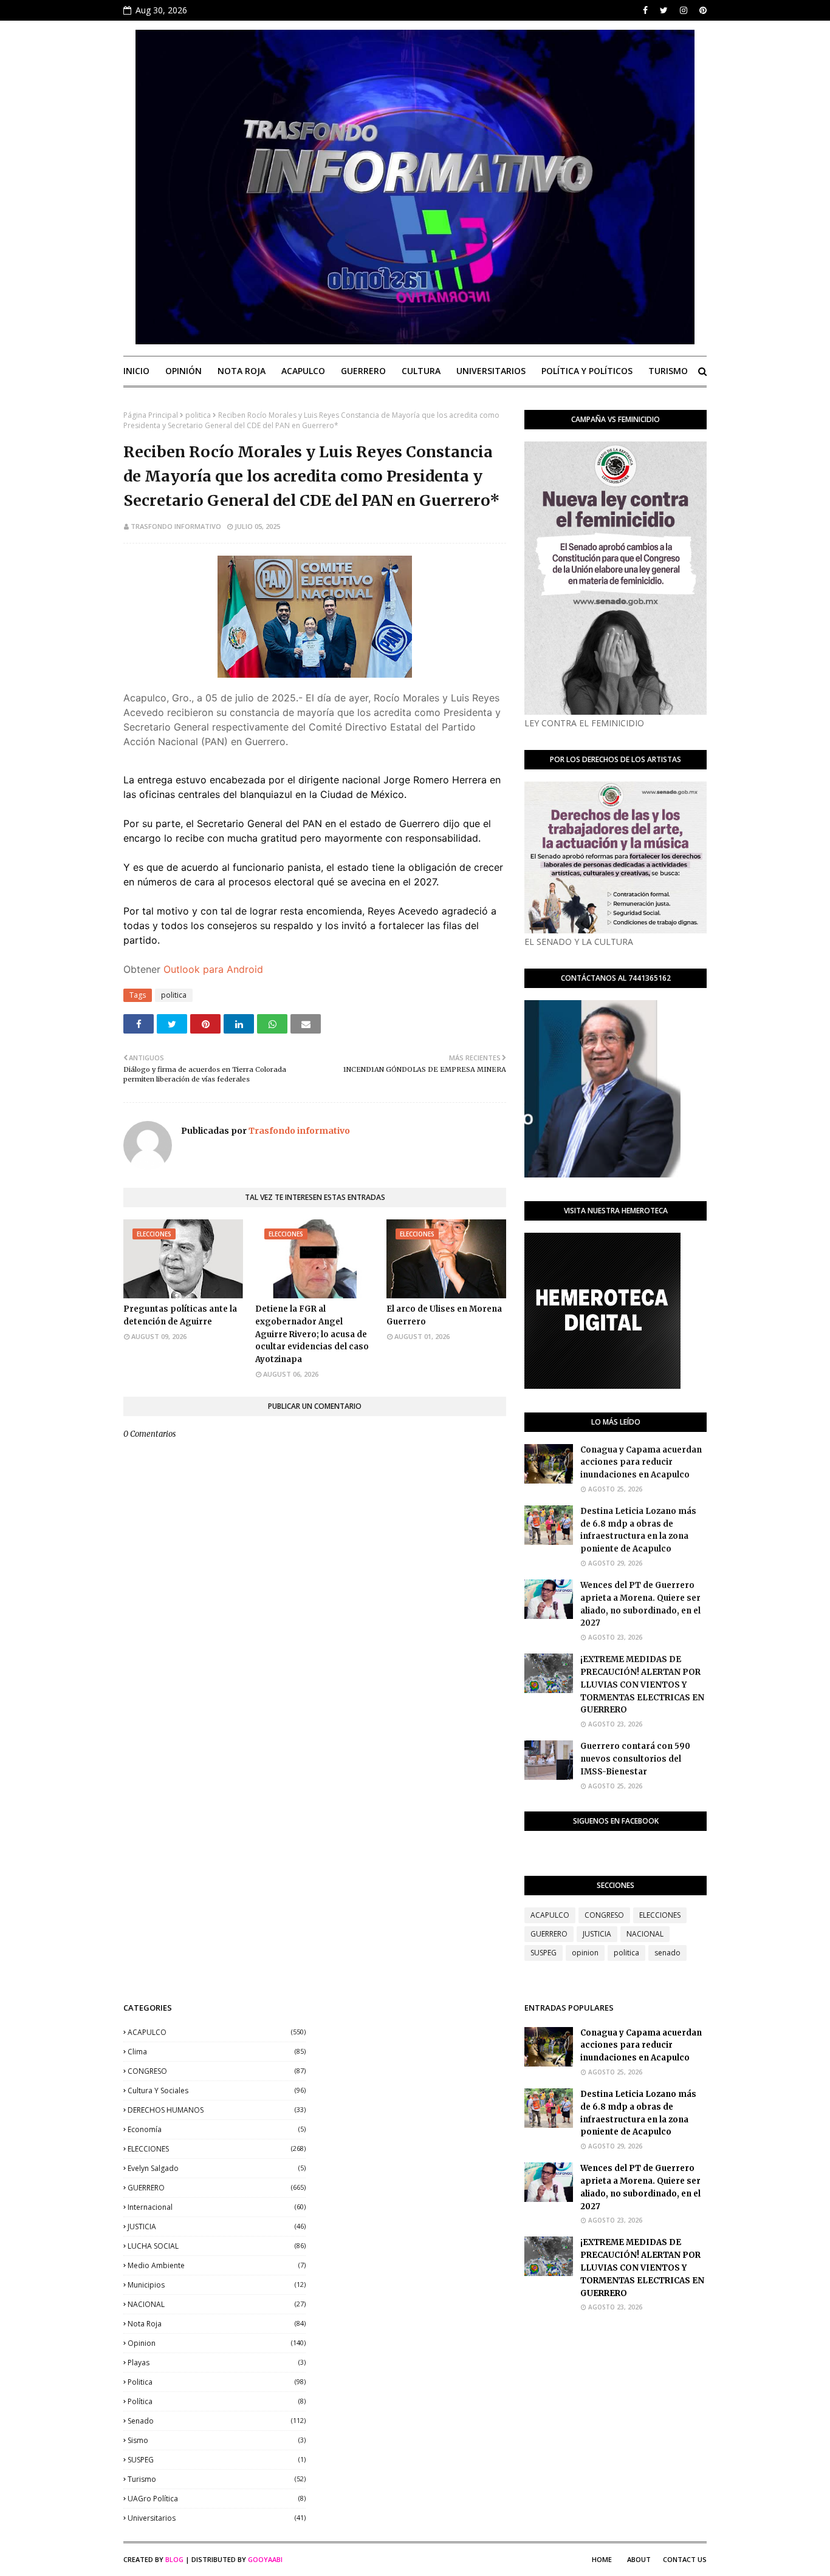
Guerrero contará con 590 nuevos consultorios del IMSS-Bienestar (635, 1759)
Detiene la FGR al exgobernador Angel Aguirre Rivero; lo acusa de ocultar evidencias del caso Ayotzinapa (313, 1334)
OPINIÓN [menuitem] (183, 371)
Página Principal (151, 415)
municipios (217, 2285)
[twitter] (664, 10)
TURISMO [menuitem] (668, 371)
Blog (174, 2559)
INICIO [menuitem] (136, 371)
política (217, 2401)
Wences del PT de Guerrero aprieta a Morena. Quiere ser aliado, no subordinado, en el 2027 (640, 1604)
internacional (217, 2207)
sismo (217, 2440)
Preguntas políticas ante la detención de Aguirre (180, 1315)
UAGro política (217, 2499)
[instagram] (684, 10)
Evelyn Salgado (217, 2168)
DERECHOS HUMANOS (217, 2110)
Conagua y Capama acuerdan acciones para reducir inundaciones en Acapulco (641, 1463)
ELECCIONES (660, 1915)
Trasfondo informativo (176, 526)
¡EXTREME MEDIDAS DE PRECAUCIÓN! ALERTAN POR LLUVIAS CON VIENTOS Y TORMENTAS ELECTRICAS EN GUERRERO (642, 1685)
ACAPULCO (550, 1915)
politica (198, 415)
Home (602, 2559)
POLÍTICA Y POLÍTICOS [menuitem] (587, 371)
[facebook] (645, 10)
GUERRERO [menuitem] (363, 371)
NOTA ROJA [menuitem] (242, 371)
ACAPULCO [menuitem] (303, 371)
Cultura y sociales (217, 2090)
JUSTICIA (597, 1934)
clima (217, 2052)
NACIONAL (645, 1934)
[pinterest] (701, 10)
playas (217, 2363)
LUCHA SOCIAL (217, 2246)
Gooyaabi (265, 2559)
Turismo (217, 2479)
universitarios (217, 2518)
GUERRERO (549, 1934)
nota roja (217, 2324)
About (639, 2559)
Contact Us (685, 2559)
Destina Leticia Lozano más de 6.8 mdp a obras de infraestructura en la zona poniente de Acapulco (638, 1530)
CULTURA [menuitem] (421, 371)
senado (667, 1953)
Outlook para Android (213, 969)
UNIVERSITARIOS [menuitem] (491, 371)
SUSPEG (544, 1953)
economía (217, 2129)
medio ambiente (217, 2265)
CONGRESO (604, 1915)
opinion (585, 1953)
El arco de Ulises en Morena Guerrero (444, 1315)
